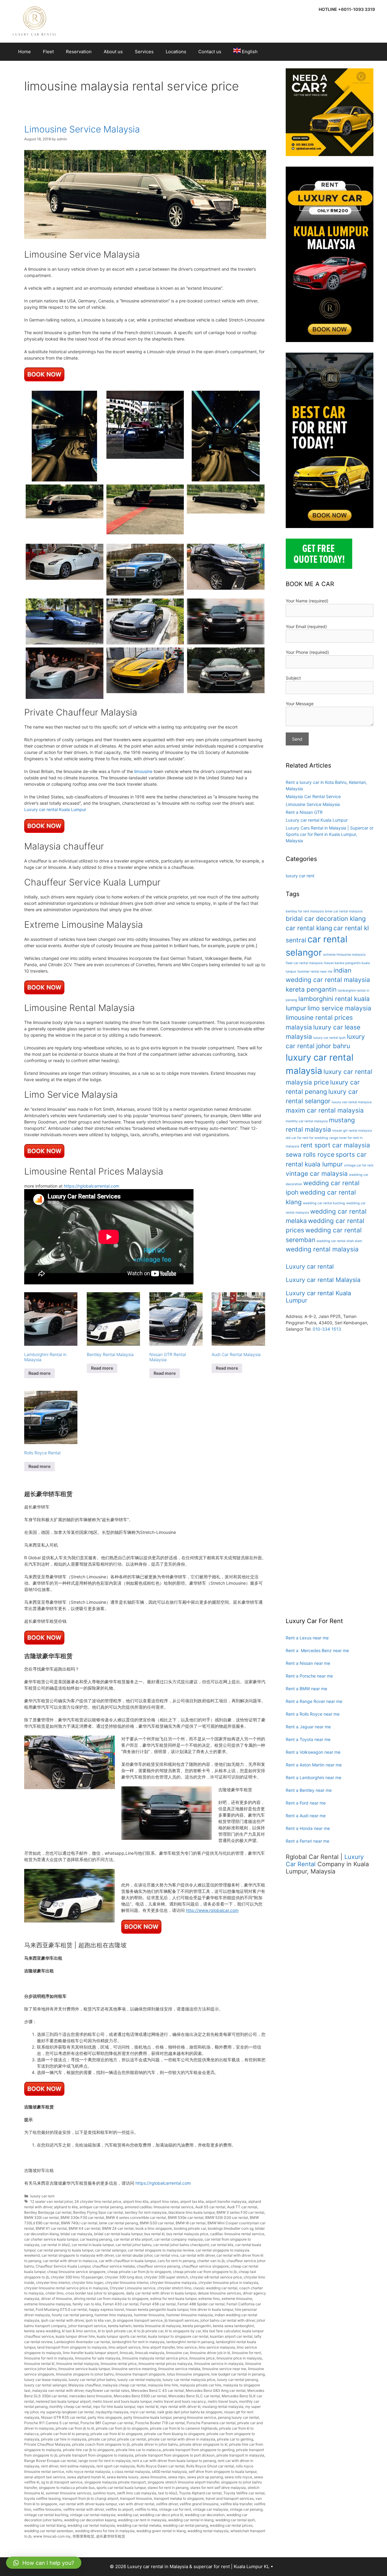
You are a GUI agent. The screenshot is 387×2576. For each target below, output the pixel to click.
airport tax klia (192, 2201)
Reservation (79, 52)
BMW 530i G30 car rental (227, 2217)
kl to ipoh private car (115, 2331)
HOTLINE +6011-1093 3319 (347, 9)
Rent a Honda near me (308, 1828)
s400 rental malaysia (169, 2472)
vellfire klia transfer (236, 2504)
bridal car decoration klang (326, 919)
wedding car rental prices (231, 2525)
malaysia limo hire (163, 2385)
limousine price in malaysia (239, 2358)
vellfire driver (167, 2504)
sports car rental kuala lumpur (121, 2488)
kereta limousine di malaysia (157, 2326)
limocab (126, 2353)
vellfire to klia (146, 2509)
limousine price (202, 2358)
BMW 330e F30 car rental (82, 2217)
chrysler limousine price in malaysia (228, 2283)
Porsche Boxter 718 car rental (160, 2423)
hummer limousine (149, 2315)
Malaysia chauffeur (85, 2385)
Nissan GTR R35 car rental (63, 2417)
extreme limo (209, 2299)
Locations (176, 52)
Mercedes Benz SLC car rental (194, 2396)
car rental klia (222, 2245)
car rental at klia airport (133, 2239)
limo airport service (125, 2347)
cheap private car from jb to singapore (139, 2272)
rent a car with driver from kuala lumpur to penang (174, 2461)
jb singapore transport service (138, 2320)
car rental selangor (111, 2250)
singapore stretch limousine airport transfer (183, 2482)
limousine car (177, 2353)
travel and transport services (230, 2498)
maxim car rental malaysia (325, 1110)
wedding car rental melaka (139, 2525)
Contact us (210, 52)
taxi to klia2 (168, 2493)
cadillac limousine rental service (237, 2234)
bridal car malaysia (76, 2234)
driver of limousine (57, 2299)
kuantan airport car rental (231, 2336)
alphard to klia (66, 2207)
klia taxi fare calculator (221, 2331)
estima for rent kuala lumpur (173, 2299)
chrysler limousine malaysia (173, 2283)
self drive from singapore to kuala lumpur (223, 2472)
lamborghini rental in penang (190, 2342)
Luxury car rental (310, 1267)
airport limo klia (136, 2201)
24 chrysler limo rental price (98, 2201)
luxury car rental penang (237, 2380)
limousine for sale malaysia (98, 2358)
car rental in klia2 (55, 2245)
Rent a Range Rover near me (314, 1701)
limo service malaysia (217, 2347)
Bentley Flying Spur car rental (98, 2212)
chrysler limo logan (88, 2283)
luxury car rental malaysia (139, 2380)
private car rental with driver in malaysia (182, 2439)
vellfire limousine (47, 2509)
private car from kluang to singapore (174, 2434)
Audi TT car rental (242, 2207)
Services (144, 52)
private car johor (102, 2439)
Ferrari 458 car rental (158, 2304)
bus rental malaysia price (187, 2234)
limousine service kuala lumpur (84, 2369)
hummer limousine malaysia (190, 2315)
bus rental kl (154, 2234)
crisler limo (54, 2293)
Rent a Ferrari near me (307, 1841)
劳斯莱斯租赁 (83, 2536)
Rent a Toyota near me (308, 1739)
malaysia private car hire (201, 2385)
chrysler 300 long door (123, 2277)
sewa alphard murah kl (86, 2477)
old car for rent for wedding (307, 1138)
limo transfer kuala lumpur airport (90, 2353)
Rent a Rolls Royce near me (313, 1714)
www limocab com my (52, 2536)
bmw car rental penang (119, 2223)
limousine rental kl (39, 2364)
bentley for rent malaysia (146, 2212)
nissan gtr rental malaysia (352, 1131)
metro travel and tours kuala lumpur (122, 2401)
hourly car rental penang (72, 2315)
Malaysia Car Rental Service (313, 796)
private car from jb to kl (75, 2428)
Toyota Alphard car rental (200, 2493)
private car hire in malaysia (64, 2439)
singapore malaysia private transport (115, 2482)
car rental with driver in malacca (70, 2261)
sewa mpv (177, 2477)
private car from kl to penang (65, 2434)
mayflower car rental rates (107, 2390)
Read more (39, 1373)
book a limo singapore (154, 2228)
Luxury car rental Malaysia (323, 1280)
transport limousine (136, 2498)
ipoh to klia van (98, 2320)
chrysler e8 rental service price (216, 2277)
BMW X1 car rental (51, 2228)
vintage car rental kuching (46, 2515)
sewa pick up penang (205, 2477)
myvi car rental (143, 2412)
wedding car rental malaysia (91, 2525)
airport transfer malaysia (226, 2201)
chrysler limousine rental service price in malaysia (66, 2288)
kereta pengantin (197, 2326)
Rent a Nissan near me (308, 1663)
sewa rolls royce (238, 2477)
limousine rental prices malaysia (165, 2364)
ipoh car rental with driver (62, 2320)
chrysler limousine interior (127, 2283)
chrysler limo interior (53, 2283)
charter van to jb (211, 2261)
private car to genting (235, 2439)
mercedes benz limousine (91, 2396)
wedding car (128, 2515)
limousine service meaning (134, 2369)
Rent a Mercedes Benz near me (317, 1650)
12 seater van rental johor (51, 2201)
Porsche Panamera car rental (211, 2423)
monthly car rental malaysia (307, 1121)
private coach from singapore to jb (101, 2444)
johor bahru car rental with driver (228, 2320)
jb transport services (182, 2320)
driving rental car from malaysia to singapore (111, 2299)
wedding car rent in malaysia (142, 2520)
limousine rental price (119, 2364)
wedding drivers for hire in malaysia (105, 2531)
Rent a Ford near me (306, 1803)
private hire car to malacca (138, 2450)
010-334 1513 (327, 1329)
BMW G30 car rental (157, 2223)
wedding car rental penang (185, 2525)
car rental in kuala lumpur (93, 2245)
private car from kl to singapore (116, 2434)
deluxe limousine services (219, 2293)
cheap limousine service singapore (76, 2272)
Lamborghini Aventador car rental (82, 2342)
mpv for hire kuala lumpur (114, 2406)
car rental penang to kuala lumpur (65, 2250)
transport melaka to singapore (179, 2498)
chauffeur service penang (158, 2266)
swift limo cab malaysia (137, 2493)
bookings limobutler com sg (231, 2228)
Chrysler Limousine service (133, 2288)
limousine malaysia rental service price (155, 2358)
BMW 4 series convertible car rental (136, 2217)
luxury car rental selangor (45, 2385)
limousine (143, 771)
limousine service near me (224, 2369)
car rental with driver (197, 2255)
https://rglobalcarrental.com (91, 1186)
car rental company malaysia (179, 2239)
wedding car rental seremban (49, 2531)
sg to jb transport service (62, 2482)
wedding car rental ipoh (235, 2520)
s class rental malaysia (131, 2472)
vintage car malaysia (210, 2509)
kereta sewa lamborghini (233, 2326)
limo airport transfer (159, 2347)
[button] (44, 2563)
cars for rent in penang (176, 2261)
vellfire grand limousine (199, 2504)
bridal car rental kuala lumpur (118, 2234)
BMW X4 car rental (85, 2228)
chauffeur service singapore (205, 2266)
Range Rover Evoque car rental (50, 2461)
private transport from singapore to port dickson (175, 2455)
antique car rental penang (101, 2207)
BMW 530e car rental (186, 2217)
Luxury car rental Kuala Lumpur (55, 809)
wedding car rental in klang (191, 2520)
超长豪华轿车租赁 (111, 2536)
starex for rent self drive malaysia (218, 2488)
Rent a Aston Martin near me (314, 1765)
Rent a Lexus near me (307, 1638)
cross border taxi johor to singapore (95, 2293)
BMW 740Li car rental (79, 2223)
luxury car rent (42, 2196)
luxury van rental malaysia (352, 1102)
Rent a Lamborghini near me (314, 1777)
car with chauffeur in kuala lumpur (127, 2261)
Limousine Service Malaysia (82, 129)
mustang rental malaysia (223, 2406)
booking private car (190, 2228)
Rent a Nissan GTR (304, 812)
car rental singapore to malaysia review (161, 2250)
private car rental (132, 2439)
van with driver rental (136, 2504)
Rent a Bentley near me (309, 1790)
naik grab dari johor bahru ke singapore (190, 2412)
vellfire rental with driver (83, 2509)
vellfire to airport (119, 2509)
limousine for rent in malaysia (49, 2358)
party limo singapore (105, 2417)
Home (24, 52)
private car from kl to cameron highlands (184, 2428)
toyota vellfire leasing (42, 2498)
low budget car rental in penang (238, 2374)
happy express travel (106, 2309)
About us (113, 52)
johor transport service (87, 2326)
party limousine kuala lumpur (148, 2417)
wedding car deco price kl (161, 2515)
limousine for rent (246, 2353)
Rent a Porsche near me (309, 1676)
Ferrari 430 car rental (121, 2304)
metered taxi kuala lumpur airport (63, 2401)
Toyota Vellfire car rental (244, 2493)
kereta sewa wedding (42, 2331)
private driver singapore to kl (203, 2444)
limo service (187, 2347)
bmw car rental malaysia (344, 911)
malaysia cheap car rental (124, 2385)
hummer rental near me (315, 972)
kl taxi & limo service (79, 2331)
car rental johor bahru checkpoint (181, 2245)
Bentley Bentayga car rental (48, 2212)
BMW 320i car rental (41, 2217)
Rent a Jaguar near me (308, 1727)
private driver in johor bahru (155, 2444)
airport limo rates (164, 2201)
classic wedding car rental (215, 2288)
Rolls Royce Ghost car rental (210, 2466)
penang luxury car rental (238, 2417)
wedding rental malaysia (208, 2531)
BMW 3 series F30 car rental (240, 2212)
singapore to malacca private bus (67, 2488)
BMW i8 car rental (191, 2223)
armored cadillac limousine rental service (159, 2207)
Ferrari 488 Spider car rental (201, 2304)
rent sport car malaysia (116, 2466)
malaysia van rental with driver (58, 2390)
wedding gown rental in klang (161, 2531)
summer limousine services (68, 2493)
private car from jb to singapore (122, 2428)
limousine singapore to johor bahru (85, 2374)
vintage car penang (246, 2509)
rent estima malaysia (77, 2466)
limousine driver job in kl (210, 2353)
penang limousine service (195, 2417)
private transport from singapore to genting (198, 2450)
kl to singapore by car (183, 2331)
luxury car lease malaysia (46, 2380)
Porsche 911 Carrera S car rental (51, 2423)
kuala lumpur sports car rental (122, 2336)
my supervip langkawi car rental (67, 2412)
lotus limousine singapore (188, 2374)
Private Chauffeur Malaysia (47, 2444)
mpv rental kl (148, 2406)
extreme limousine (237, 2299)
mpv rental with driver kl (180, 2406)
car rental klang (309, 928)
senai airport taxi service (45, 2477)
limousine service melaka (179, 2369)
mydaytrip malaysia (112, 2412)
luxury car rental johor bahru (92, 2380)
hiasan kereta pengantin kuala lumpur (157, 2309)
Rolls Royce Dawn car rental (161, 2466)
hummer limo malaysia (113, 2315)
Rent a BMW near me (306, 1689)
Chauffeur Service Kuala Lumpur (63, 2266)
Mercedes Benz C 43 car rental (158, 2390)
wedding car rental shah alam (339, 1241)
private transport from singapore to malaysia (96, 2455)
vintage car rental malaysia (93, 2515)
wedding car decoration (205, 2515)
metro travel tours (223, 2401)
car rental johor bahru (133, 2245)
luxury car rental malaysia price (189, 2380)
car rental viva (166, 2255)
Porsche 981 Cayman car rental (107, 2423)
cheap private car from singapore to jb (205, 2272)
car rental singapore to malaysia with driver (78, 2255)
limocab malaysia (150, 2353)
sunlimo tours (104, 2493)
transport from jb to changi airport (90, 2498)
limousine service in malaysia (219, 2364)
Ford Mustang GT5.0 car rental (61, 2309)
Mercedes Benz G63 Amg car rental (216, 2390)
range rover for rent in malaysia (104, 2461)
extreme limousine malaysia (47, 2304)
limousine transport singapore (140, 2374)
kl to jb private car (148, 2331)
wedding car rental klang (45, 2525)
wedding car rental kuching (324, 1203)
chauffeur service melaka (114, 2266)
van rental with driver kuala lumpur (88, 2504)
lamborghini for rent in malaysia (138, 2342)
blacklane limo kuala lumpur (192, 2212)
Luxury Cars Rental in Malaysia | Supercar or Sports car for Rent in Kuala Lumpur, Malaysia (330, 834)
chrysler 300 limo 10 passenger (77, 2277)
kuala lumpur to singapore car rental (178, 2336)
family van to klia (87, 2304)
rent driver (50, 2466)
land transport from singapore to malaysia (72, 2347)
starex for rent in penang (168, 2488)
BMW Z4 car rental (118, 2228)
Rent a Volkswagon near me (313, 1752)
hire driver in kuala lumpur (212, 2309)
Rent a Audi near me (306, 1816)
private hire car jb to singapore (88, 2450)
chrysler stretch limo (174, 2288)
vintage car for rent (175, 2509)
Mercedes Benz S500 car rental (140, 2396)
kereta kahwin (120, 2326)
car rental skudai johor (134, 2255)
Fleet (48, 52)
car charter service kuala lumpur (51, 2239)
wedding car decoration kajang (90, 2520)
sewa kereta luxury (123, 2477)
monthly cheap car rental (70, 2406)
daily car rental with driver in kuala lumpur (161, 2293)
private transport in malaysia (240, 2455)
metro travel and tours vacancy (180, 2401)
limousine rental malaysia (78, 2364)
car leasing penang (96, 2239)
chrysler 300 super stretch (166, 2277)
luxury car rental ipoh (329, 1038)
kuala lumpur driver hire (75, 2336)
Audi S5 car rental (210, 2207)
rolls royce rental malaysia (88, 2472)
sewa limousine (153, 2477)
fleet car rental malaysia (304, 963)
